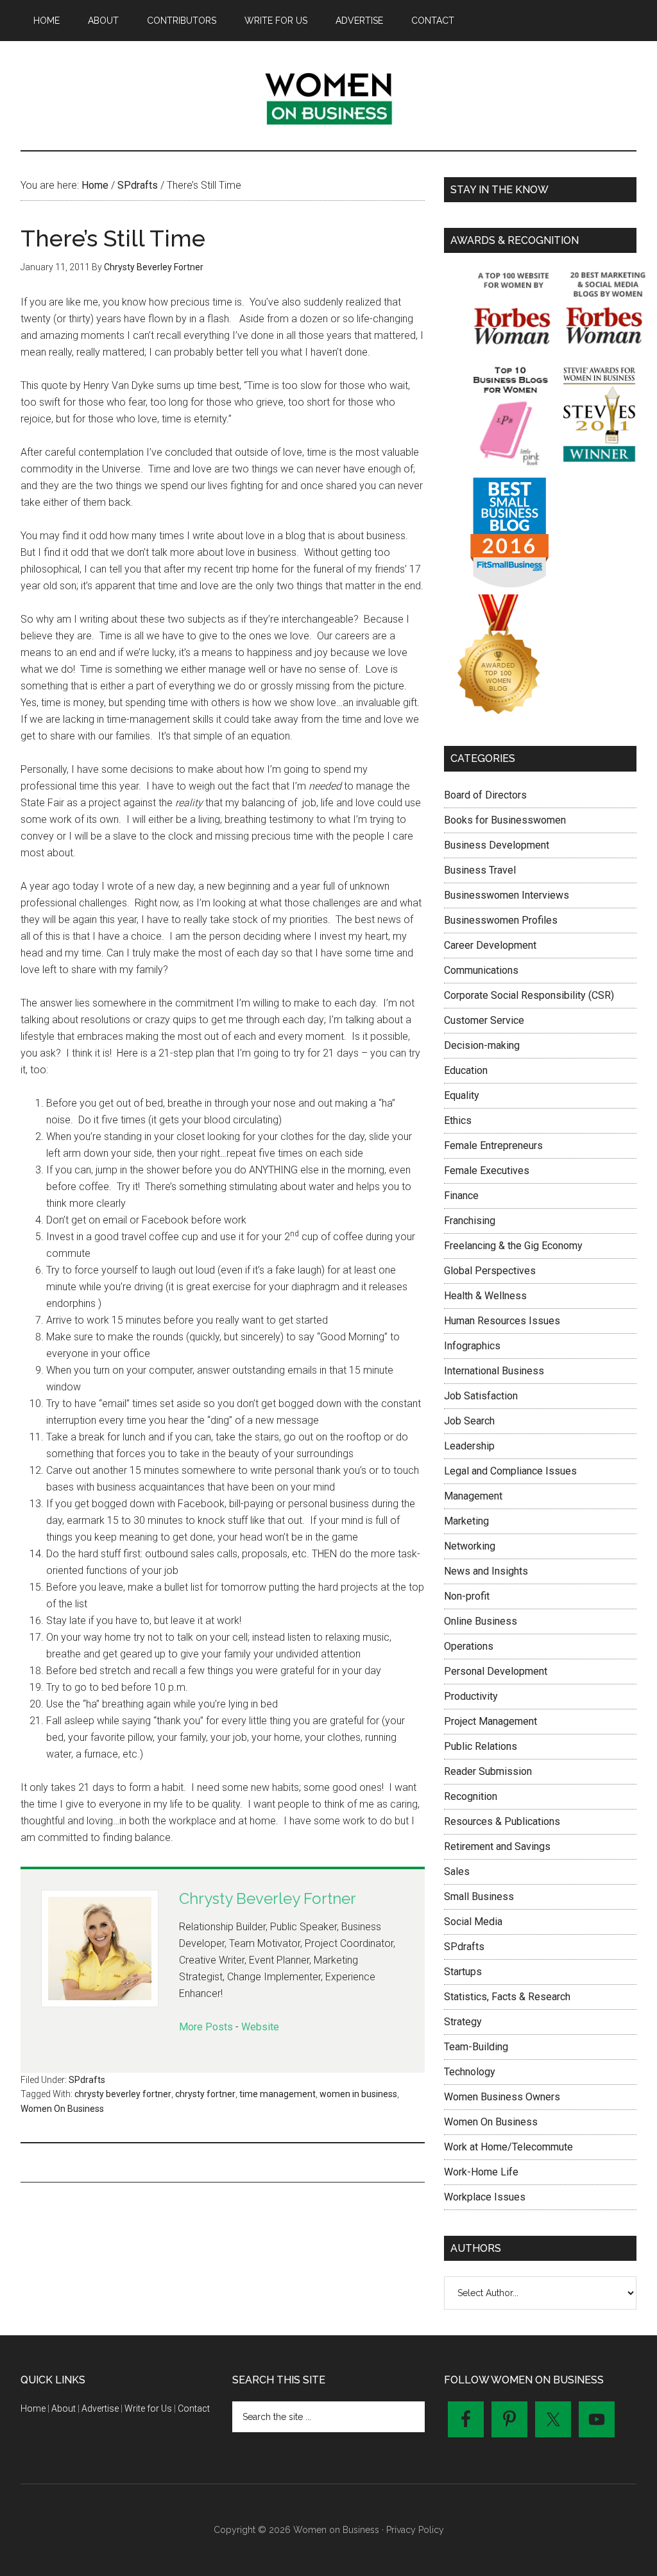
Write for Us (148, 2408)
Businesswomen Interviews (507, 895)
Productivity (471, 1696)
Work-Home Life (481, 2172)
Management (473, 1496)
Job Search (469, 1421)
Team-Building (476, 2047)
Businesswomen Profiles (501, 920)
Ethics (458, 1120)
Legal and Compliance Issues (510, 1471)
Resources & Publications (502, 1821)
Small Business (479, 1897)
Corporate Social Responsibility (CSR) (529, 995)
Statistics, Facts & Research (507, 1997)
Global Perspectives (490, 1271)
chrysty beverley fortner (123, 2094)
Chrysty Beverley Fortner (268, 1898)
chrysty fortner (205, 2094)
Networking (470, 1546)
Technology (470, 2072)
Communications (481, 970)
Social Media (473, 1922)
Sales (457, 1871)
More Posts (206, 2027)
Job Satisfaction (481, 1396)
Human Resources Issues (502, 1321)
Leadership (469, 1446)
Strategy (463, 2022)
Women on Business (328, 96)
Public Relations (481, 1746)
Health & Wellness (485, 1296)
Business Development (497, 845)
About (64, 2408)
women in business (358, 2094)
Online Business (481, 1621)
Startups (463, 1972)
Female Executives (487, 1171)
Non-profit (467, 1596)
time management (277, 2094)
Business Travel (480, 870)
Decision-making (482, 1045)
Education (466, 1070)
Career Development (490, 945)
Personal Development (496, 1671)
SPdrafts (87, 2080)
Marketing (466, 1521)
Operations (469, 1646)
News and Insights (486, 1571)
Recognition (471, 1796)
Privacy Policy (415, 2530)
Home (33, 2408)
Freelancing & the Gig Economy (513, 1246)
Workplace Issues (485, 2197)
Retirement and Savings (497, 1846)
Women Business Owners (502, 2097)
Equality (462, 1095)
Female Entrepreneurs (493, 1145)
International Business (494, 1371)
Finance (461, 1196)
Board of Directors (485, 795)
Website (260, 2027)
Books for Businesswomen (505, 820)
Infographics (472, 1346)
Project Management (491, 1721)
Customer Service (484, 1020)
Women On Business (62, 2109)
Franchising (470, 1221)
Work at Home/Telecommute (508, 2147)
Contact (194, 2408)
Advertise (100, 2408)
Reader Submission (488, 1771)
